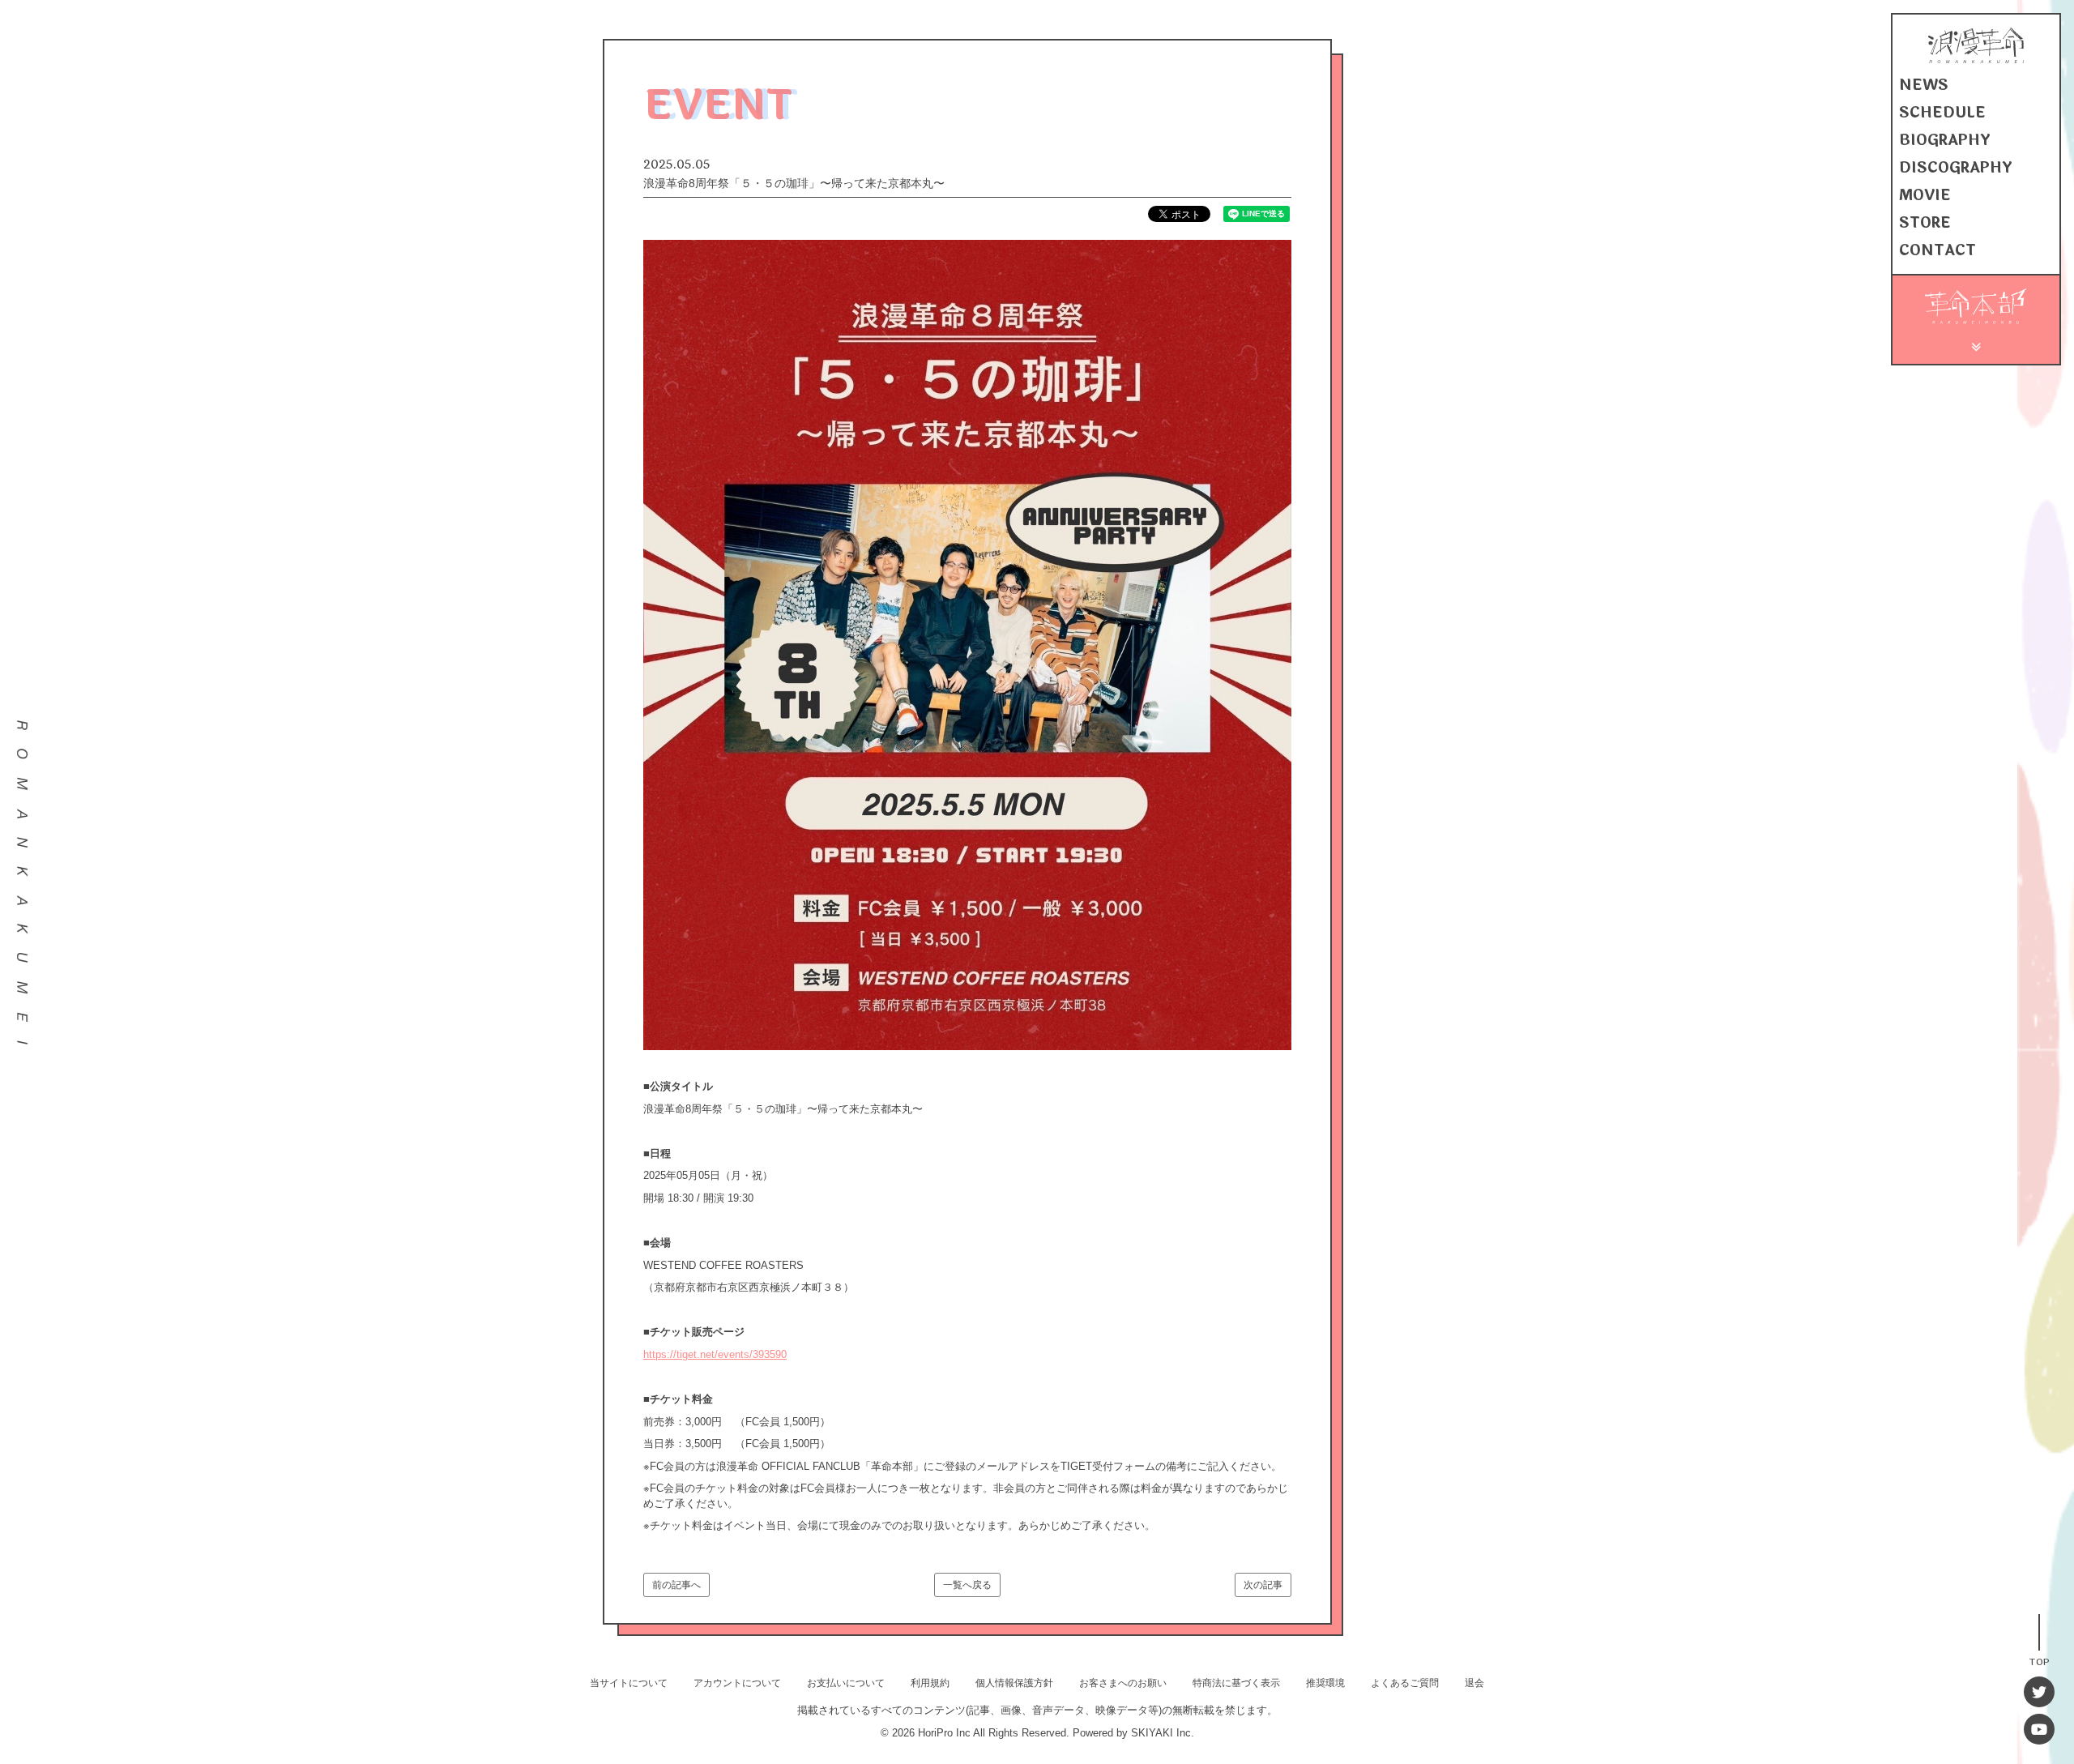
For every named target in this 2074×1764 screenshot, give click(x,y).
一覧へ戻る (967, 1585)
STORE (1925, 223)
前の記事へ (676, 1585)
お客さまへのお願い (1123, 1683)
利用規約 (930, 1683)
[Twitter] (2039, 1692)
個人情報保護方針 (1014, 1683)
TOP (2039, 1661)
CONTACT (1937, 250)
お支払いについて (846, 1683)
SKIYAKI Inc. (1163, 1733)
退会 (1474, 1683)
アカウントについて (737, 1683)
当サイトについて (629, 1683)
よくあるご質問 (1405, 1683)
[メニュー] (1976, 345)
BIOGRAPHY (1945, 140)
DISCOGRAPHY (1956, 168)
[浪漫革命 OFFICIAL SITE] (1976, 60)
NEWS (1924, 85)
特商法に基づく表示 (1236, 1683)
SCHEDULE (1942, 113)
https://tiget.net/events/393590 (715, 1354)
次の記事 (1263, 1585)
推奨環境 (1325, 1683)
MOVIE (1925, 195)
